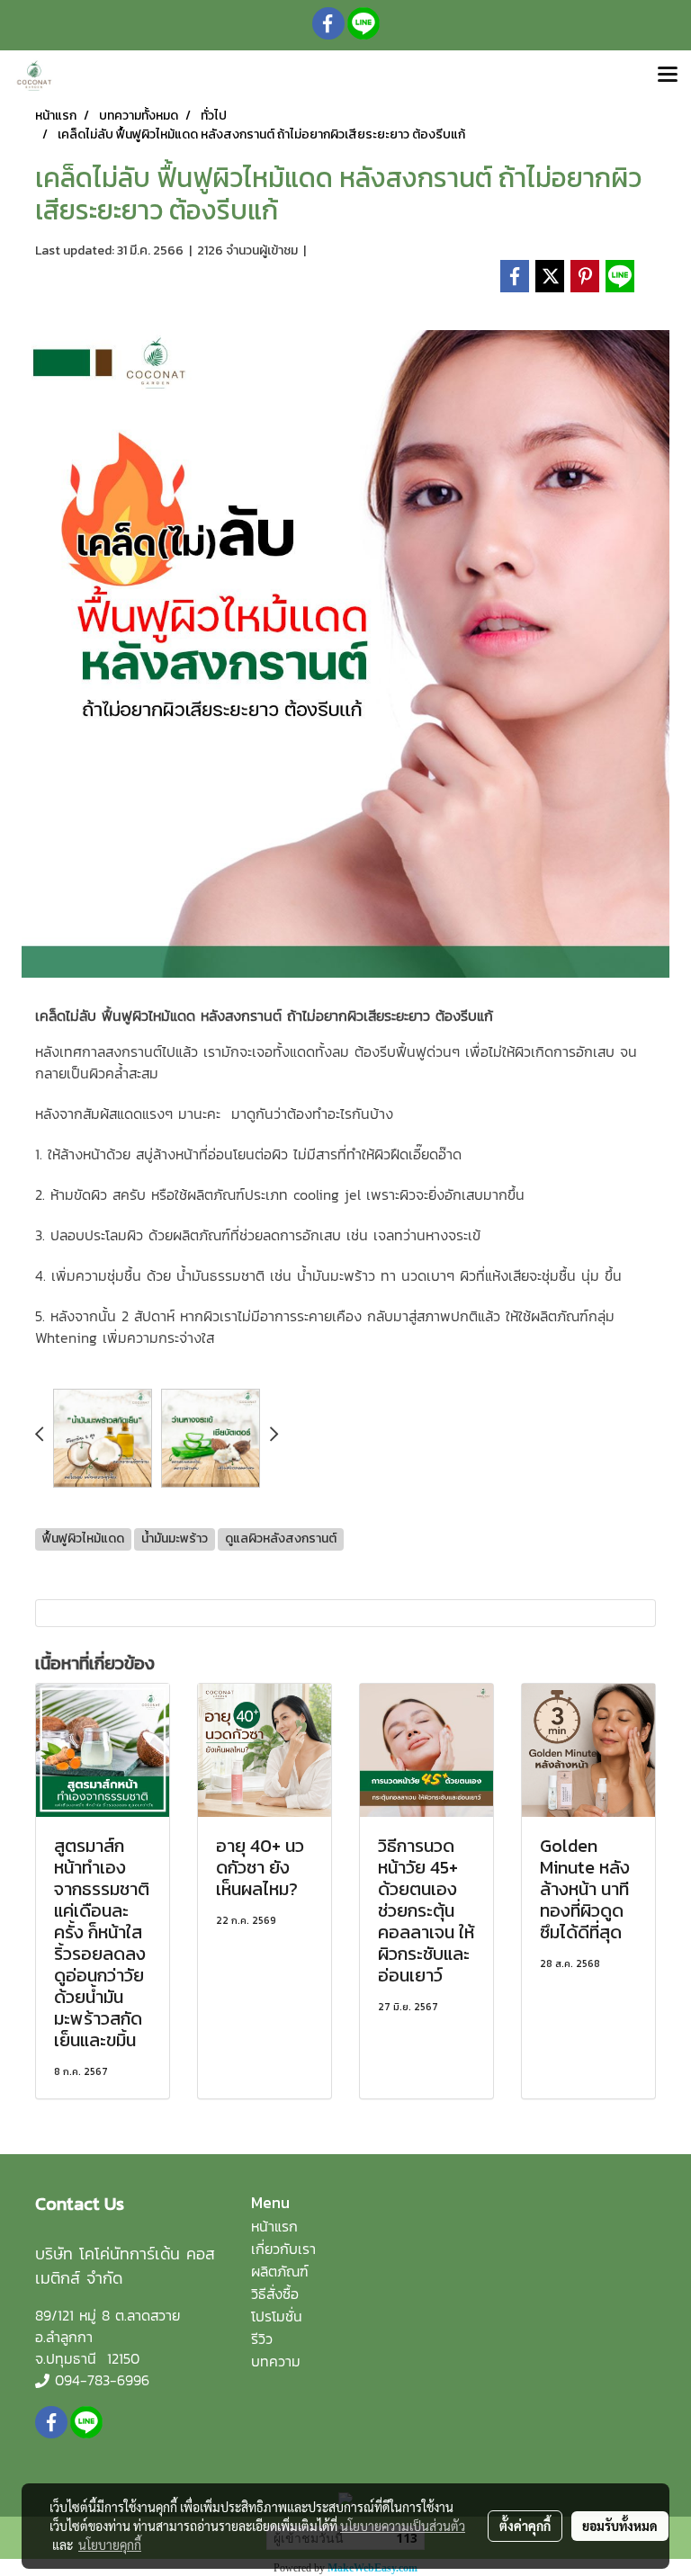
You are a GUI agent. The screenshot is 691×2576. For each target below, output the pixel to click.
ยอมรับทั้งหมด (620, 2526)
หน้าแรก (274, 2226)
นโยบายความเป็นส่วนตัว (403, 2526)
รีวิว (262, 2339)
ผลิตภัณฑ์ (280, 2271)
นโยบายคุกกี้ (110, 2545)
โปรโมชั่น (277, 2316)
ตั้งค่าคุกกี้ (525, 2526)
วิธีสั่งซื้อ (275, 2294)
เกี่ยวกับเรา (283, 2249)
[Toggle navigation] (668, 76)
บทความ (276, 2361)
